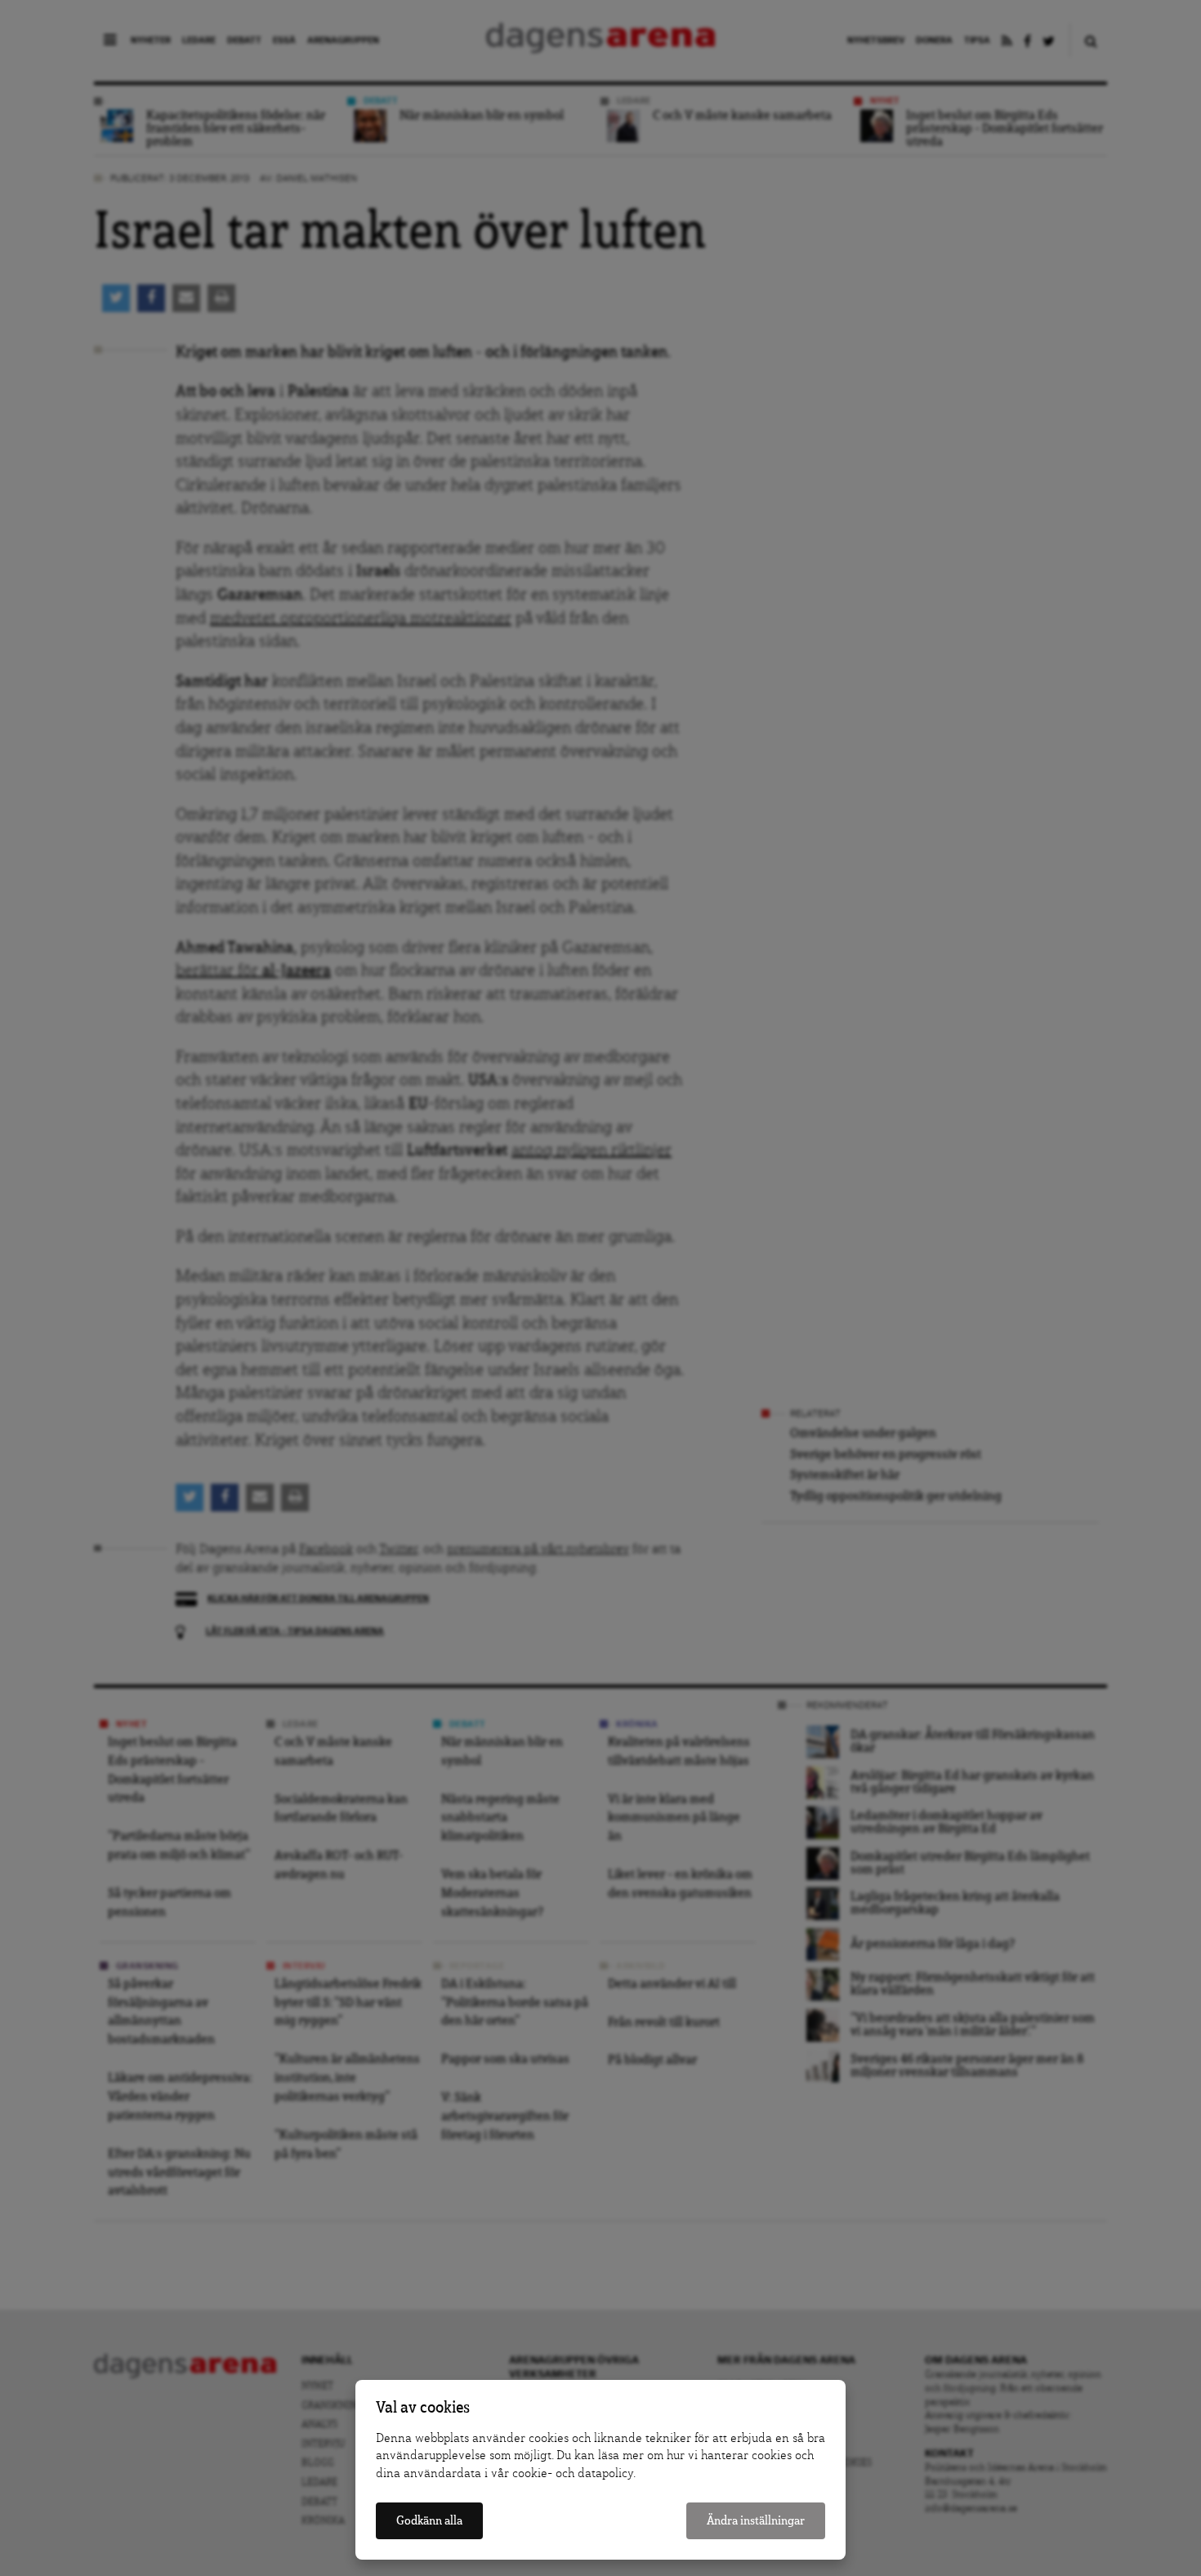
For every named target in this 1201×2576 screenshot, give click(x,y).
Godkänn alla (429, 2521)
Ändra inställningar (756, 2521)
